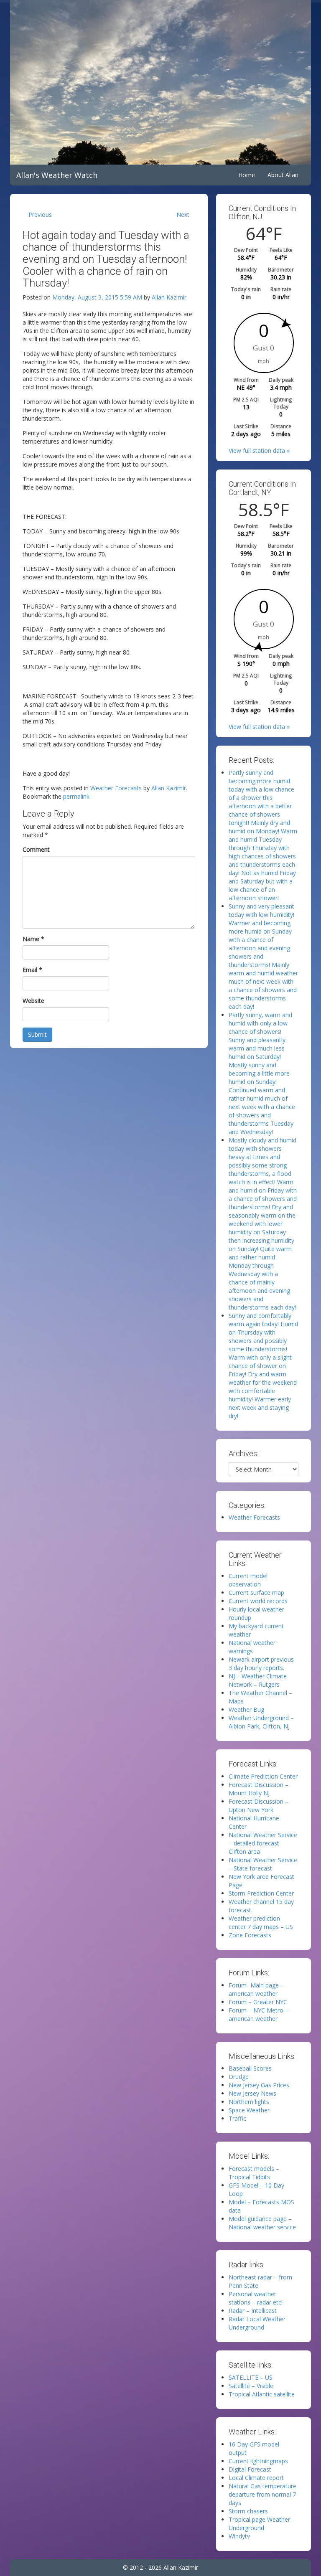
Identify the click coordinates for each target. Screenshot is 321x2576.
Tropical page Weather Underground (259, 2524)
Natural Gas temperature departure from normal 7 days (262, 2494)
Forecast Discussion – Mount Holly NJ (259, 1789)
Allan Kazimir (169, 297)
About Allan (283, 175)
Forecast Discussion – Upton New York (259, 1806)
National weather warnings (252, 1647)
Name (33, 939)
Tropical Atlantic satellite (262, 2394)
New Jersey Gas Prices (259, 2085)
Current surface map (256, 1593)
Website (33, 1001)
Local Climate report (256, 2478)
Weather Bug (246, 1709)
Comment (36, 849)
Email (32, 970)
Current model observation (248, 1580)
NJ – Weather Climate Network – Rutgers (258, 1680)
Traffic (237, 2118)
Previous (40, 214)
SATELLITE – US (251, 2377)
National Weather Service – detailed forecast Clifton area (263, 1843)
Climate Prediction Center (263, 1776)
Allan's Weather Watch (57, 175)
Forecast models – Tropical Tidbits (254, 2173)
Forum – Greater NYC (258, 2002)
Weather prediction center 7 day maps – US (261, 1922)
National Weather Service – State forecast (263, 1864)
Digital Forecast (250, 2469)
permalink (76, 796)
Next (183, 214)
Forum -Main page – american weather (256, 1989)
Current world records (258, 1601)
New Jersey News (252, 2093)
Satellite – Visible (251, 2386)
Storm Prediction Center (261, 1893)
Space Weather (249, 2110)
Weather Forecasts (116, 788)
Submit (37, 1034)
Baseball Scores (250, 2068)
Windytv (239, 2536)
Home (247, 175)
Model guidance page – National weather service (262, 2223)
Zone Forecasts (250, 1935)
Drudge (239, 2077)
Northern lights (249, 2102)
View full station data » (259, 450)
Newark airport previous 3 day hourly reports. (261, 1664)
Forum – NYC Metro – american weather (259, 2014)
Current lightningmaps (258, 2461)
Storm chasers (248, 2511)
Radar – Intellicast (253, 2311)
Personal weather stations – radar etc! (256, 2298)
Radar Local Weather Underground (257, 2323)
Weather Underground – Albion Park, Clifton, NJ (261, 1722)
